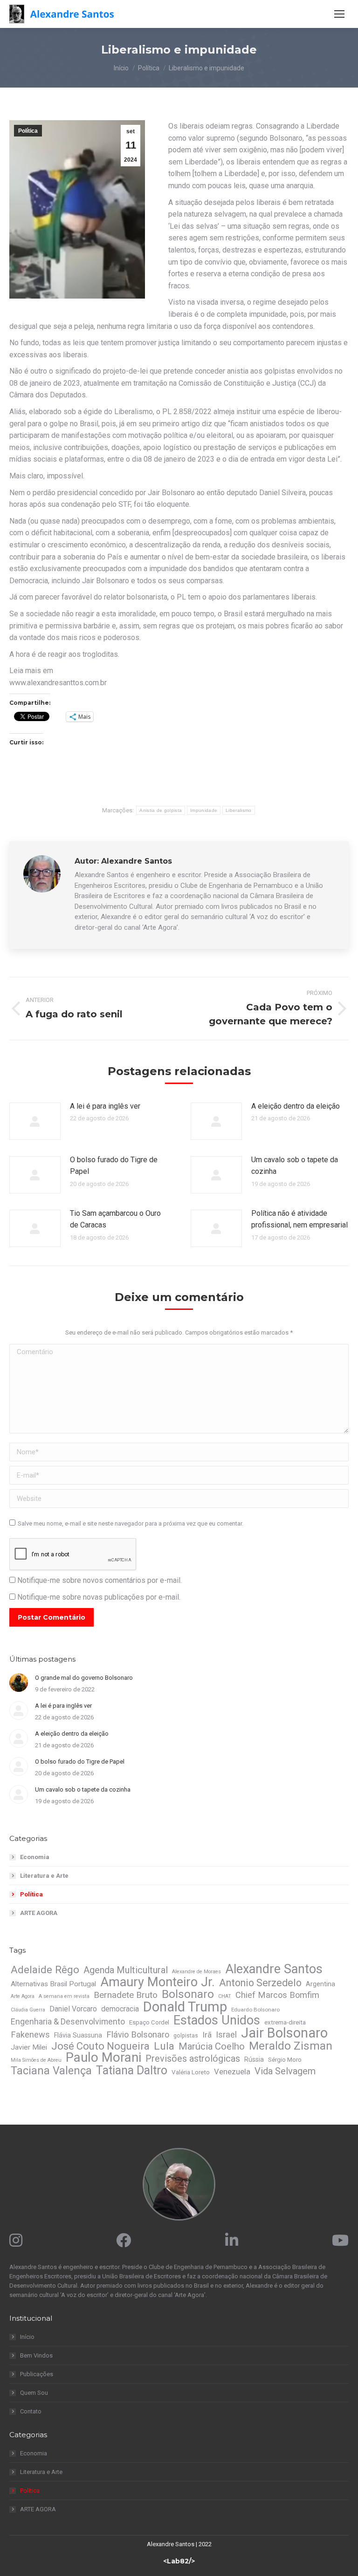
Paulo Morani (103, 2058)
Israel (226, 2035)
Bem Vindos (36, 2355)
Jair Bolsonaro (284, 2033)
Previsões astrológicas (193, 2059)
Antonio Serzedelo (260, 1983)
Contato (31, 2411)
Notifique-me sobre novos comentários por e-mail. (100, 1580)
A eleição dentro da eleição (296, 1106)
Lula (164, 2046)
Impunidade (204, 810)
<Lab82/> (179, 2561)
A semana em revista (64, 1996)
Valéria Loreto (191, 2072)
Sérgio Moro (285, 2060)
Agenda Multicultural (126, 1970)
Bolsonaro (188, 1994)
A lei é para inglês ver (105, 1106)
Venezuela (232, 2072)
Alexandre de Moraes (196, 1972)
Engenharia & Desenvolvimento (68, 2022)
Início (27, 2337)
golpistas (186, 2036)
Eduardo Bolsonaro (255, 2010)
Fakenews (30, 2035)
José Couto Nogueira (100, 2046)
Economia (35, 1857)
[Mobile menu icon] (339, 14)
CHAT (225, 1996)
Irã (207, 2035)
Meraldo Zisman (291, 2046)
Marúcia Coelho (212, 2046)
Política (28, 131)
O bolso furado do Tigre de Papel (114, 1166)
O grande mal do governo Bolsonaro (84, 1678)
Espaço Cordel (149, 2022)
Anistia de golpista (161, 810)
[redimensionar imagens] (35, 1121)
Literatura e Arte (44, 1876)
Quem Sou (34, 2393)
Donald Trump (185, 2007)
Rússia (254, 2059)
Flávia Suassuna (78, 2035)
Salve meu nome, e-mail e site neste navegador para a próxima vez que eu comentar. (131, 1523)
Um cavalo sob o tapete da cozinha (295, 1166)
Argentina (320, 1984)
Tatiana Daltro (132, 2071)
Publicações (37, 2374)
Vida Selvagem (285, 2071)
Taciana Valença (51, 2071)
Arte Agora (23, 1996)
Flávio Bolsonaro (138, 2035)
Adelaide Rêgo (45, 1969)
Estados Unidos (217, 2020)
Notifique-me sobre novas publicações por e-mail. (99, 1597)
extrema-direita (285, 2022)
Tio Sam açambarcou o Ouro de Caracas (115, 1219)
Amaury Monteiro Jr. (158, 1982)
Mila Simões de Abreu (36, 2060)
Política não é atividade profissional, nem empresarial (299, 1219)
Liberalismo (238, 810)
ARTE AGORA (39, 1913)
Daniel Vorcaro (73, 2009)
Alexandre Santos (274, 1969)
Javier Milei (29, 2047)
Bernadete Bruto (126, 1995)
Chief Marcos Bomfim (277, 1995)
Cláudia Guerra (28, 2010)
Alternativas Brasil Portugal (53, 1984)
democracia (120, 2009)
